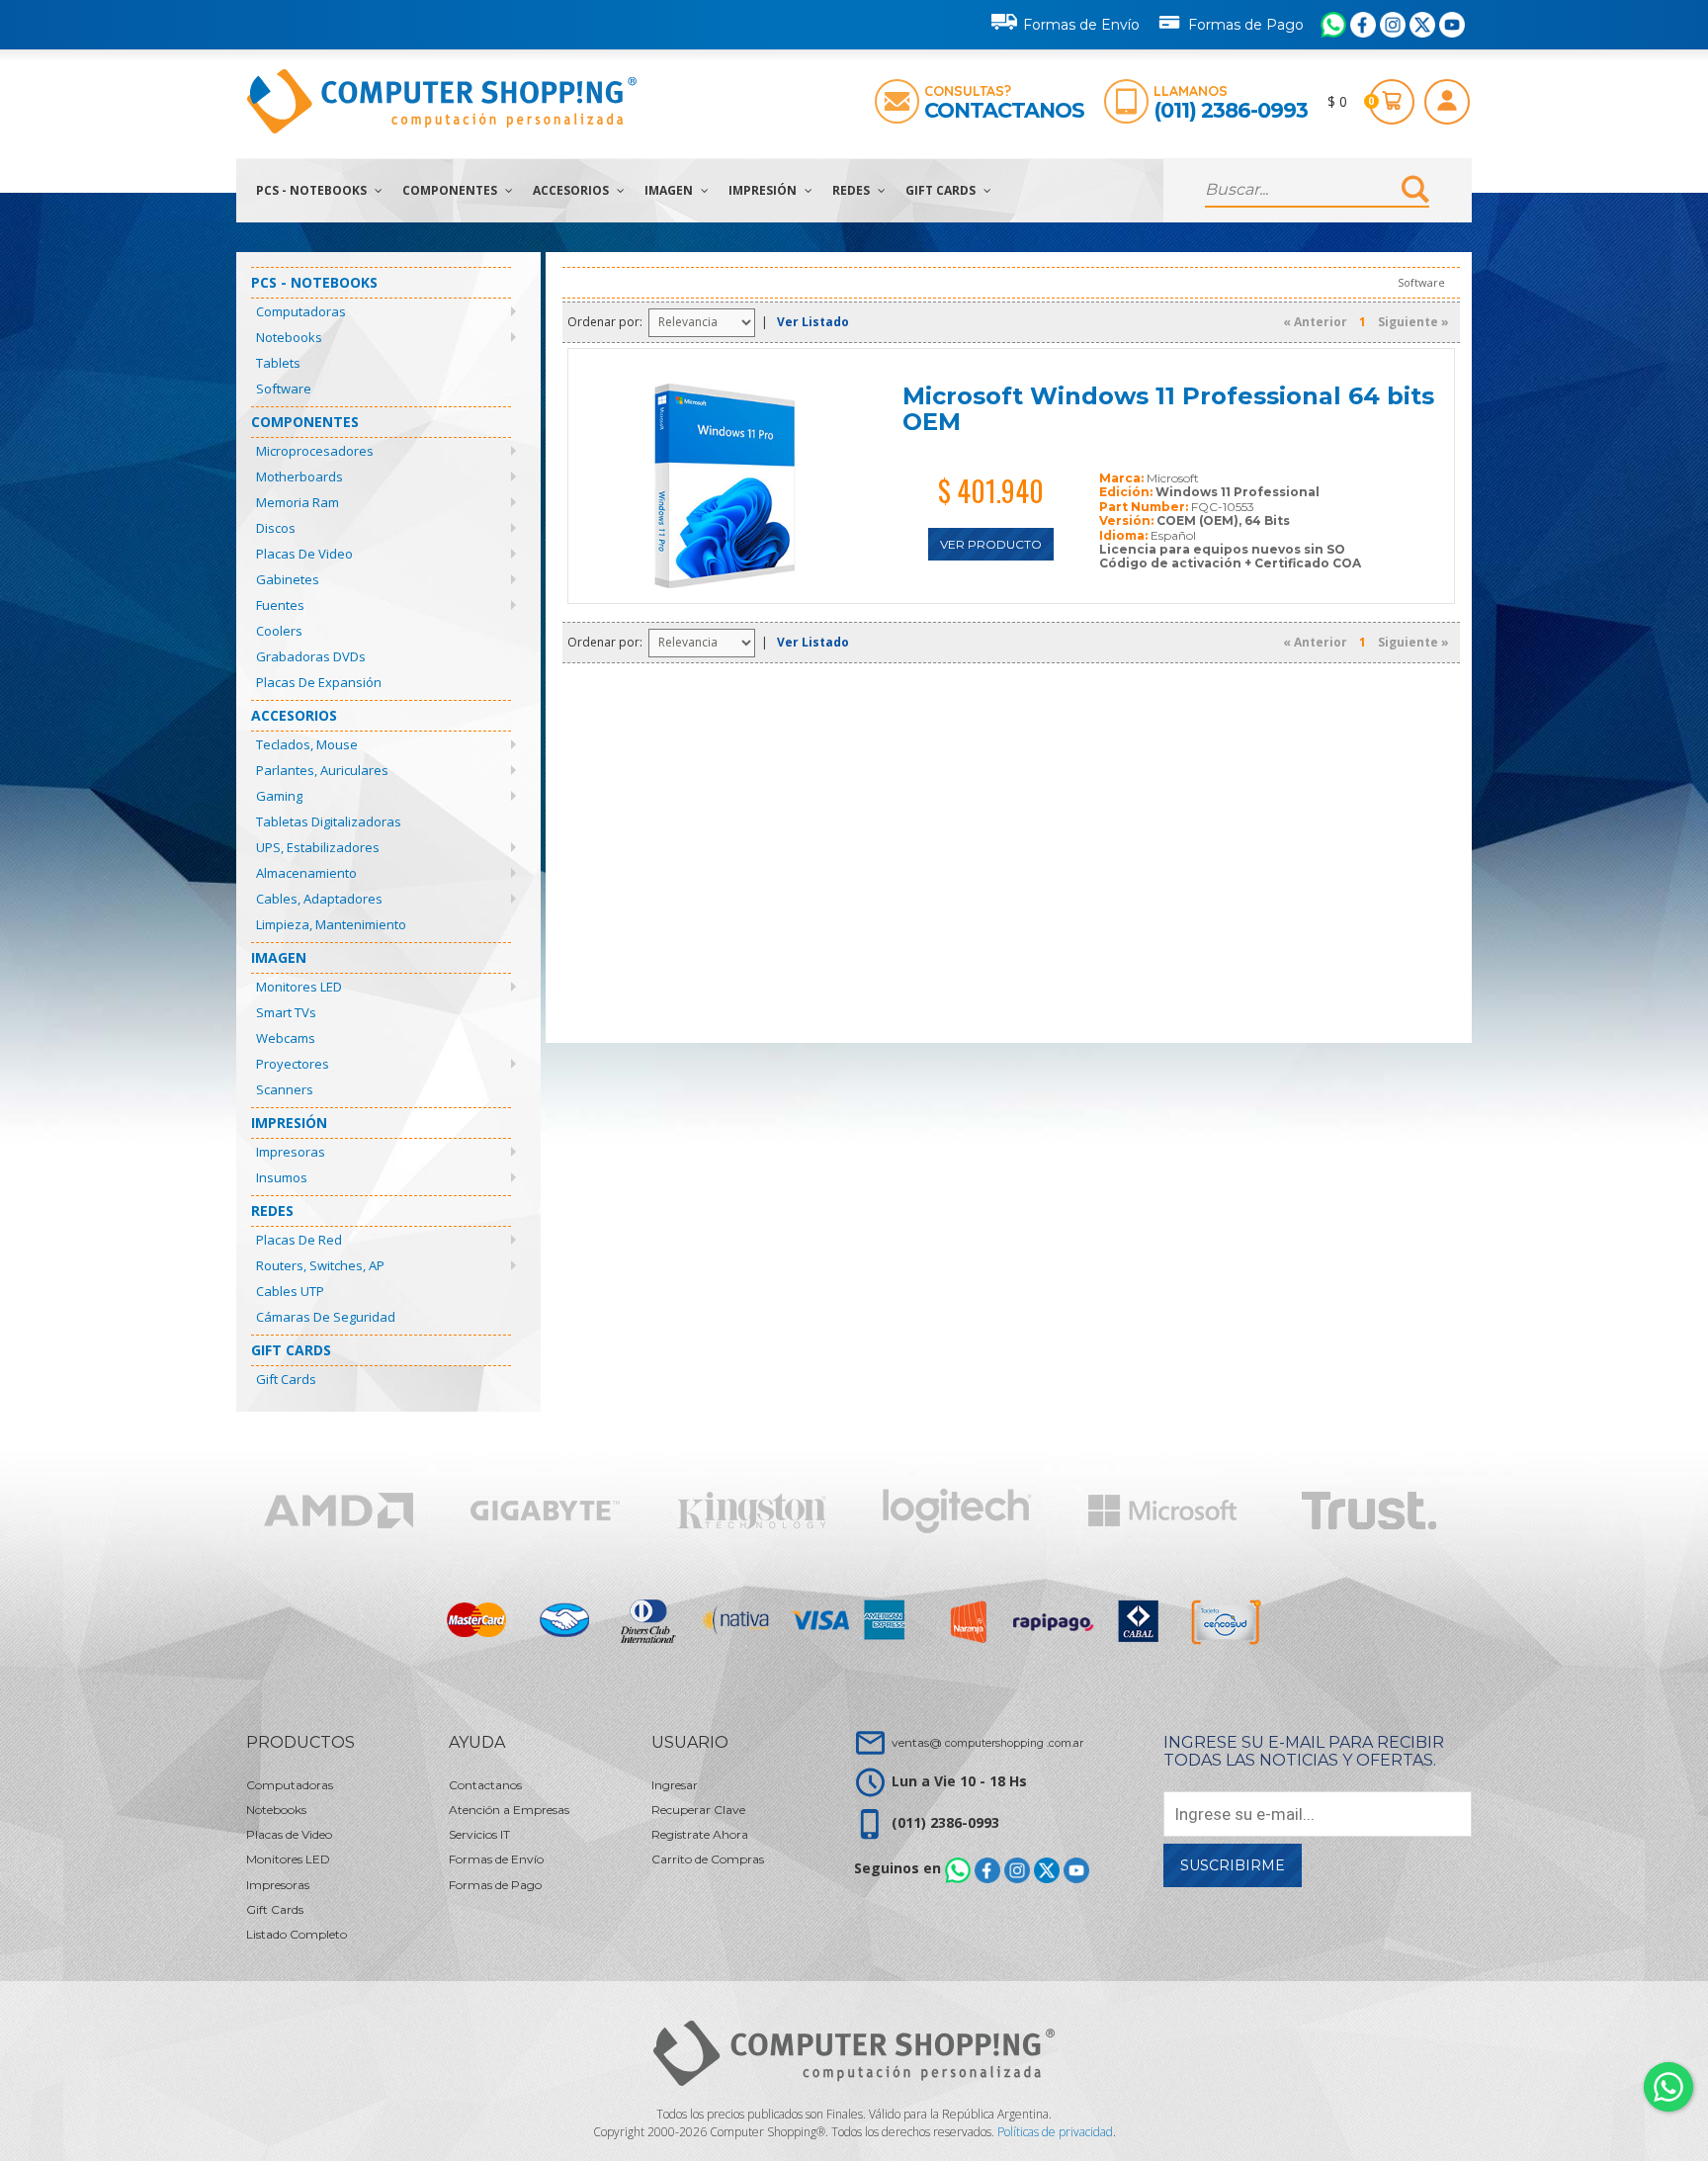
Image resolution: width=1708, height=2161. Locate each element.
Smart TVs (286, 1012)
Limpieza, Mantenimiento (331, 924)
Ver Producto (991, 544)
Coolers (279, 631)
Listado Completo (297, 1934)
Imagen (670, 190)
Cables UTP (290, 1291)
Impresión (764, 190)
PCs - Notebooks (313, 190)
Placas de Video (304, 554)
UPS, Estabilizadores (318, 847)
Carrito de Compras (708, 1859)
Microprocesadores (315, 451)
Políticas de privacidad (1055, 2132)
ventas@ (987, 1742)
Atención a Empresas (509, 1810)
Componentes (451, 190)
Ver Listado (813, 322)
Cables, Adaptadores (319, 899)
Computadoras (301, 311)
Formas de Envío (1081, 25)
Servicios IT (479, 1834)
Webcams (286, 1038)
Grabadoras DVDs (311, 656)
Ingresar (675, 1785)
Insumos (282, 1177)
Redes (853, 190)
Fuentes (280, 605)
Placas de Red (299, 1240)
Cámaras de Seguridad (326, 1317)
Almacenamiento (306, 873)
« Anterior (1315, 322)
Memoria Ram (298, 502)
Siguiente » (1413, 322)
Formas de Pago (1246, 25)
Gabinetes (288, 579)
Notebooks (289, 337)
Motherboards (299, 476)
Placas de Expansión (319, 682)
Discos (276, 528)
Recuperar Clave (698, 1810)
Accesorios (572, 190)
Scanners (285, 1089)
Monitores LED (299, 987)
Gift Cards (942, 190)
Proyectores (293, 1064)
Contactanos (1004, 110)
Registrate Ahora (700, 1834)
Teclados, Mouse (307, 744)
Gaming (279, 796)
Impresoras (291, 1152)
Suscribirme (1233, 1865)
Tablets (278, 363)
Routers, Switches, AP (320, 1265)
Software (284, 389)
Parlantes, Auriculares (322, 770)
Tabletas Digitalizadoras (329, 821)
